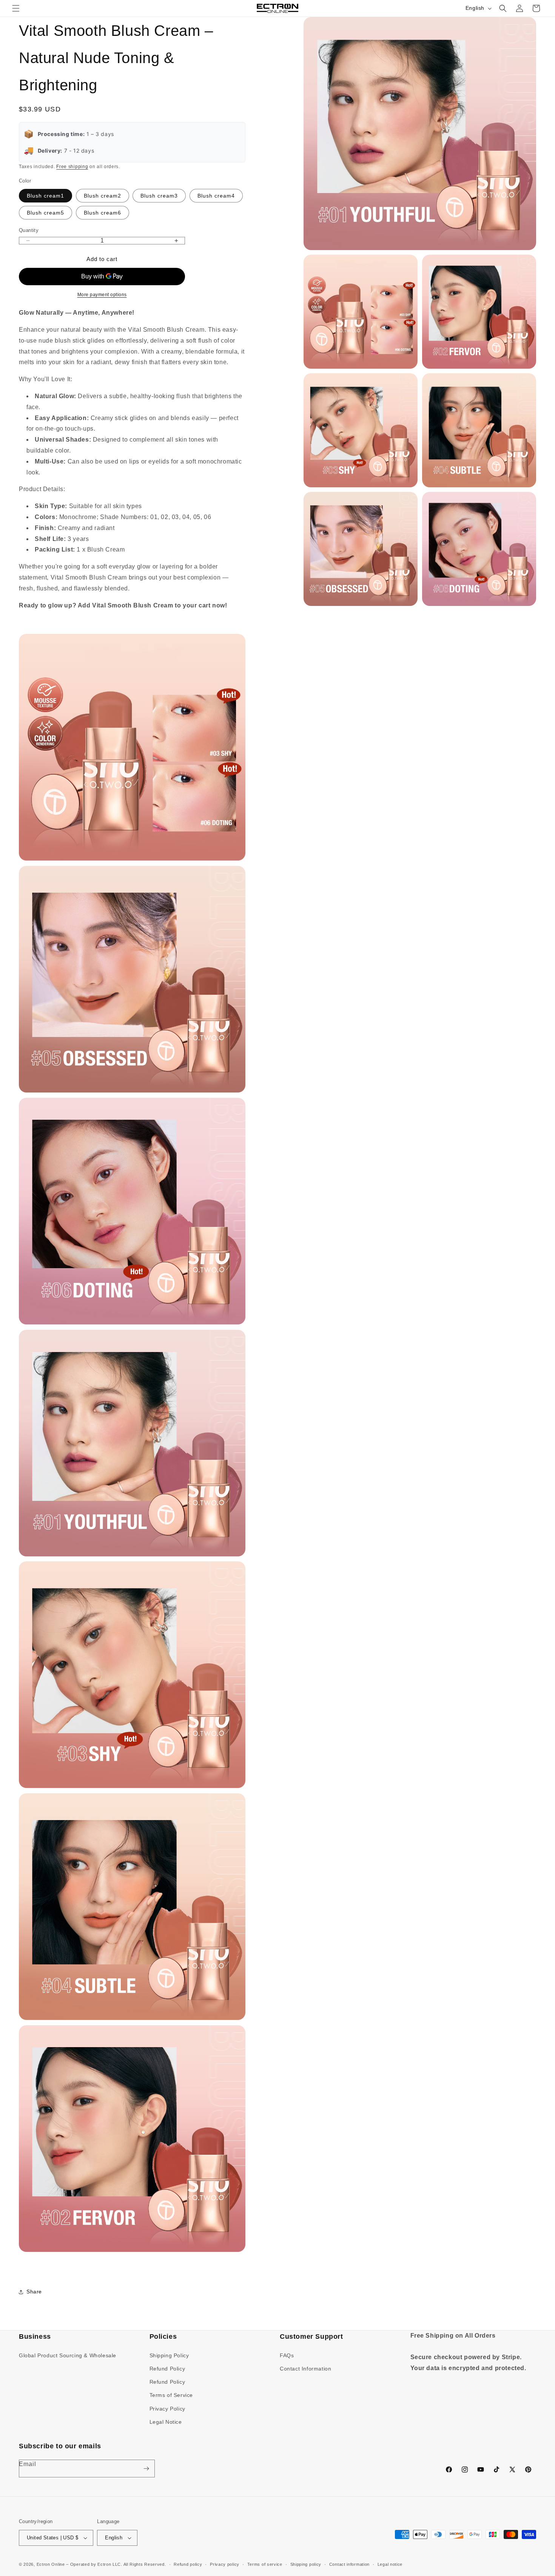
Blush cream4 (216, 196)
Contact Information (305, 2369)
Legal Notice (166, 2422)
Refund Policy (167, 2369)
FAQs (287, 2355)
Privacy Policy (167, 2409)
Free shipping (72, 167)
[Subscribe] (146, 2469)
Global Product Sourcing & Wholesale (68, 2355)
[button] (16, 8)
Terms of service (265, 2564)
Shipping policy (306, 2564)
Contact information (349, 2564)
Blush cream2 (103, 196)
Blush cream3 (159, 196)
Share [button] (34, 2292)
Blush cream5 (45, 213)
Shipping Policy (169, 2355)
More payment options (102, 295)
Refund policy (188, 2564)
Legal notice (390, 2564)
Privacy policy (225, 2564)
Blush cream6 (103, 213)
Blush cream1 (45, 196)
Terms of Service (171, 2395)
